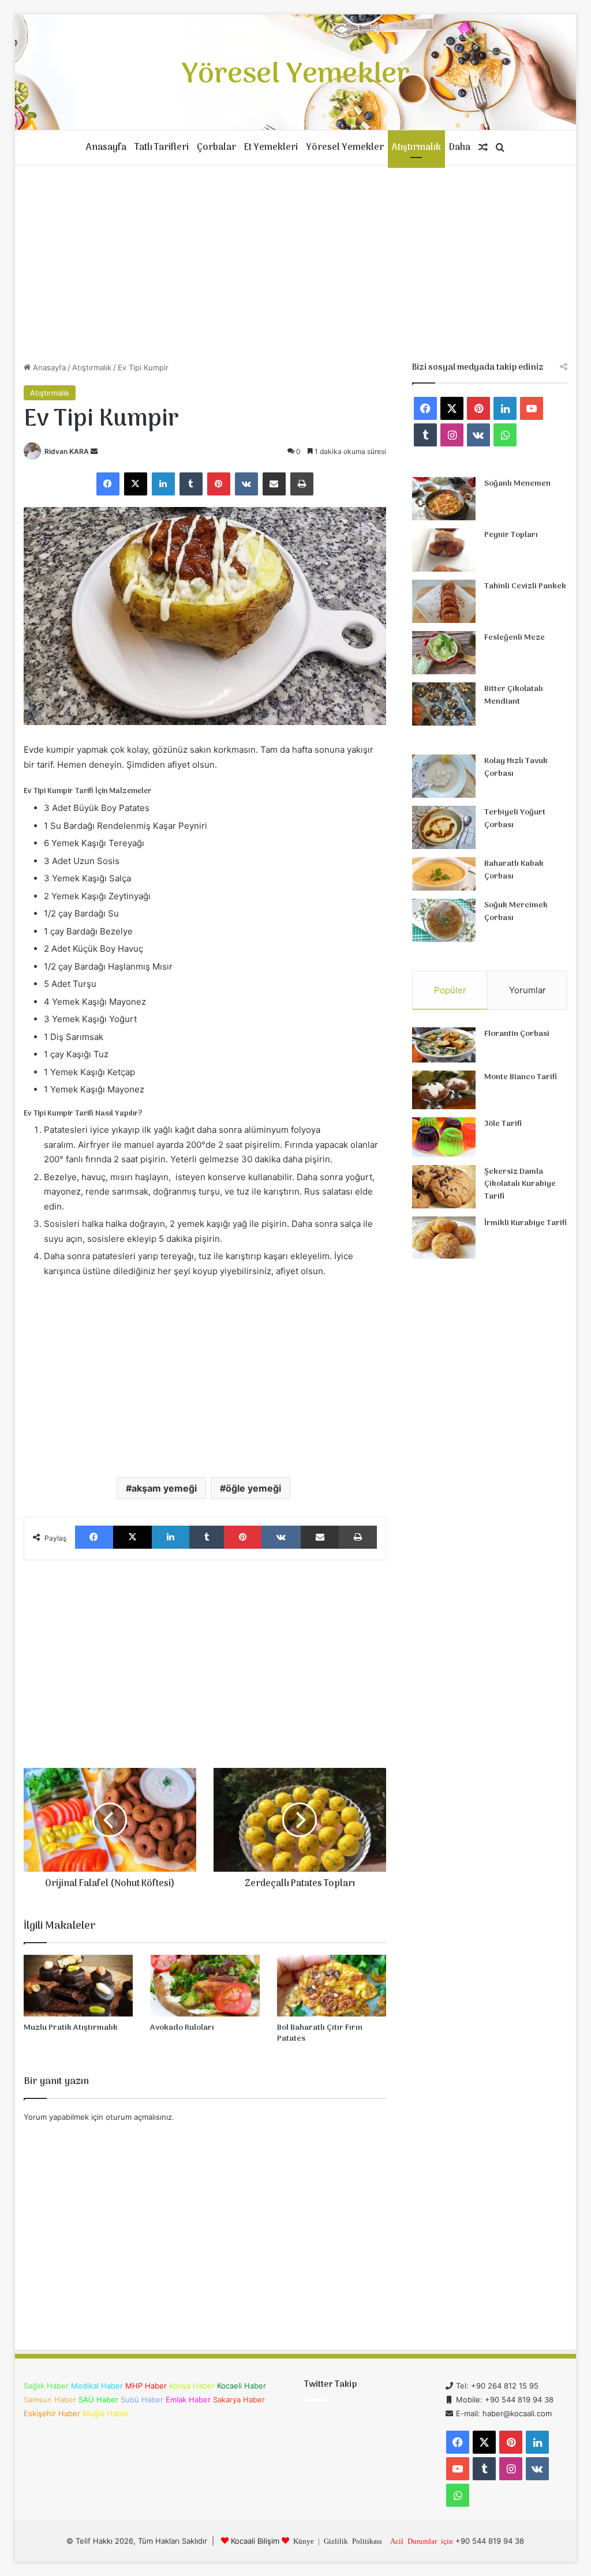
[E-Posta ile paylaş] (274, 484)
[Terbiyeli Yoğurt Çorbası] (444, 827)
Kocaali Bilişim (255, 2541)
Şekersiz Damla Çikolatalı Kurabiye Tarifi (520, 1184)
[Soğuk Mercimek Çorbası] (444, 920)
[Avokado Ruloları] (205, 1986)
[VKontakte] (246, 484)
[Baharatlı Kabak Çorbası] (444, 874)
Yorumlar (528, 990)
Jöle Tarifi (503, 1124)
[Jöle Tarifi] (444, 1137)
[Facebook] (108, 484)
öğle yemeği (253, 1488)
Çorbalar (216, 148)
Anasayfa (106, 148)
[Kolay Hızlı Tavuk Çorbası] (444, 776)
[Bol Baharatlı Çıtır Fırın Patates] (332, 1986)
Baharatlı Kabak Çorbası (514, 870)
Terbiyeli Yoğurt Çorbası (515, 819)
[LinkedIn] (163, 484)
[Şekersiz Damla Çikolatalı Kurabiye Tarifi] (444, 1187)
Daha (460, 148)
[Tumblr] (191, 484)
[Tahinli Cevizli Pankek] (444, 601)
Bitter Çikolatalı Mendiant (514, 695)
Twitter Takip (330, 2385)
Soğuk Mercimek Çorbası (516, 912)
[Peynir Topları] (444, 550)
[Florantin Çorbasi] (444, 1045)
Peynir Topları (511, 535)
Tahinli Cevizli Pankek (525, 586)
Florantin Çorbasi (517, 1034)
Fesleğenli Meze (515, 638)
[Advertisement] (296, 264)
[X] (136, 484)
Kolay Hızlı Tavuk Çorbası (516, 767)
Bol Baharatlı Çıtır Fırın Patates (320, 2033)
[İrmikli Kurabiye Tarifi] (444, 1238)
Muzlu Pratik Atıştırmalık (71, 2028)
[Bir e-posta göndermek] (94, 451)
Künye (304, 2541)
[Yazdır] (302, 484)
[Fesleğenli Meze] (444, 653)
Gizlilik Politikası (353, 2541)
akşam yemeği (164, 1488)
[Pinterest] (219, 484)
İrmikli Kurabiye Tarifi (525, 1223)
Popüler (450, 990)
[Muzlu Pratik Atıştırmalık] (78, 1986)
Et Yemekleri (271, 148)
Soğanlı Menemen (517, 484)
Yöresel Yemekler (345, 148)
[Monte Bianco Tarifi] (444, 1090)
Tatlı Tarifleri (162, 148)
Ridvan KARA (67, 451)
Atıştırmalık (416, 148)
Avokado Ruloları (182, 2028)
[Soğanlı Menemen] (444, 499)
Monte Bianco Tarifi (521, 1077)
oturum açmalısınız (139, 2117)
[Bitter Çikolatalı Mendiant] (444, 704)
